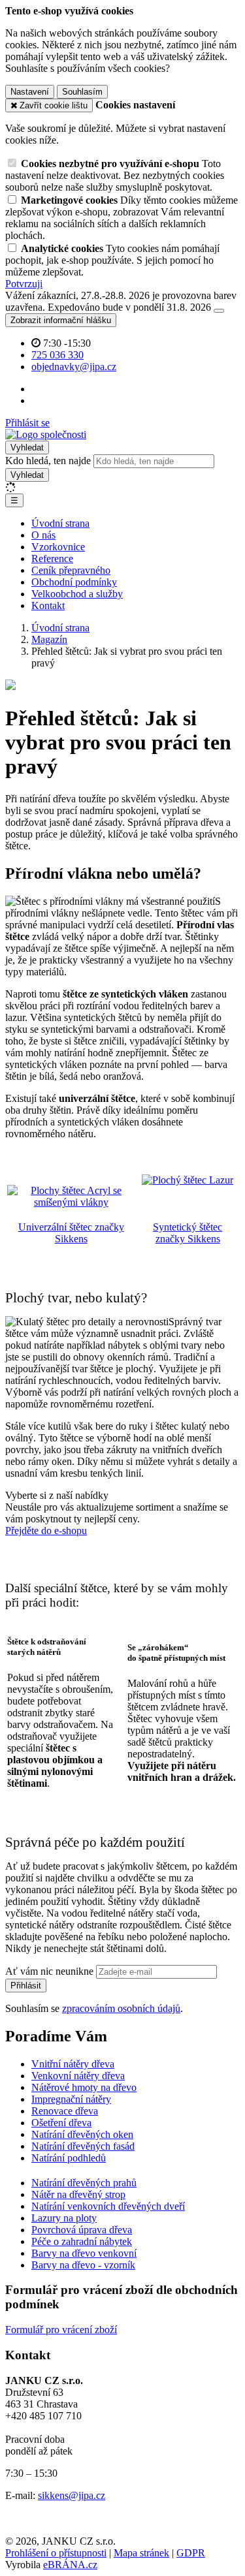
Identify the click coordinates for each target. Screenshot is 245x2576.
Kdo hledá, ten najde (48, 461)
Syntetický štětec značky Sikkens (188, 1233)
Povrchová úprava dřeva (82, 2230)
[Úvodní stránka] (46, 434)
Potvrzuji (24, 284)
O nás (43, 535)
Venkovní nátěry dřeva (78, 2076)
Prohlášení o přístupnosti (56, 2553)
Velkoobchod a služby (77, 594)
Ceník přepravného (71, 570)
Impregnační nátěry (71, 2099)
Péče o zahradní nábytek (82, 2241)
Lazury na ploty (64, 2218)
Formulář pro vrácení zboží (61, 2330)
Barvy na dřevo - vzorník (83, 2265)
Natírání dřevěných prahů (84, 2183)
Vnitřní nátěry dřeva (73, 2064)
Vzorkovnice (58, 547)
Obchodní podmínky (74, 582)
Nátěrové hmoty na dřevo (84, 2087)
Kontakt (48, 605)
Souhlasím (82, 92)
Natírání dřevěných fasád (83, 2146)
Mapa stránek (141, 2553)
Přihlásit (26, 1986)
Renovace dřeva (65, 2111)
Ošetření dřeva (61, 2123)
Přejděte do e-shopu (46, 1531)
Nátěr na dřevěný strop (78, 2194)
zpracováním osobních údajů (121, 2008)
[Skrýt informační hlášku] (219, 311)
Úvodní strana (60, 523)
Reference (52, 558)
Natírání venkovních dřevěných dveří (108, 2206)
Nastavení (30, 92)
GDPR (191, 2553)
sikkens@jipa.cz (72, 2495)
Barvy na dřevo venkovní (84, 2253)
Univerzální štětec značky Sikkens (71, 1233)
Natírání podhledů (69, 2158)
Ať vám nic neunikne (51, 1971)
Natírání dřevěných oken (82, 2134)
